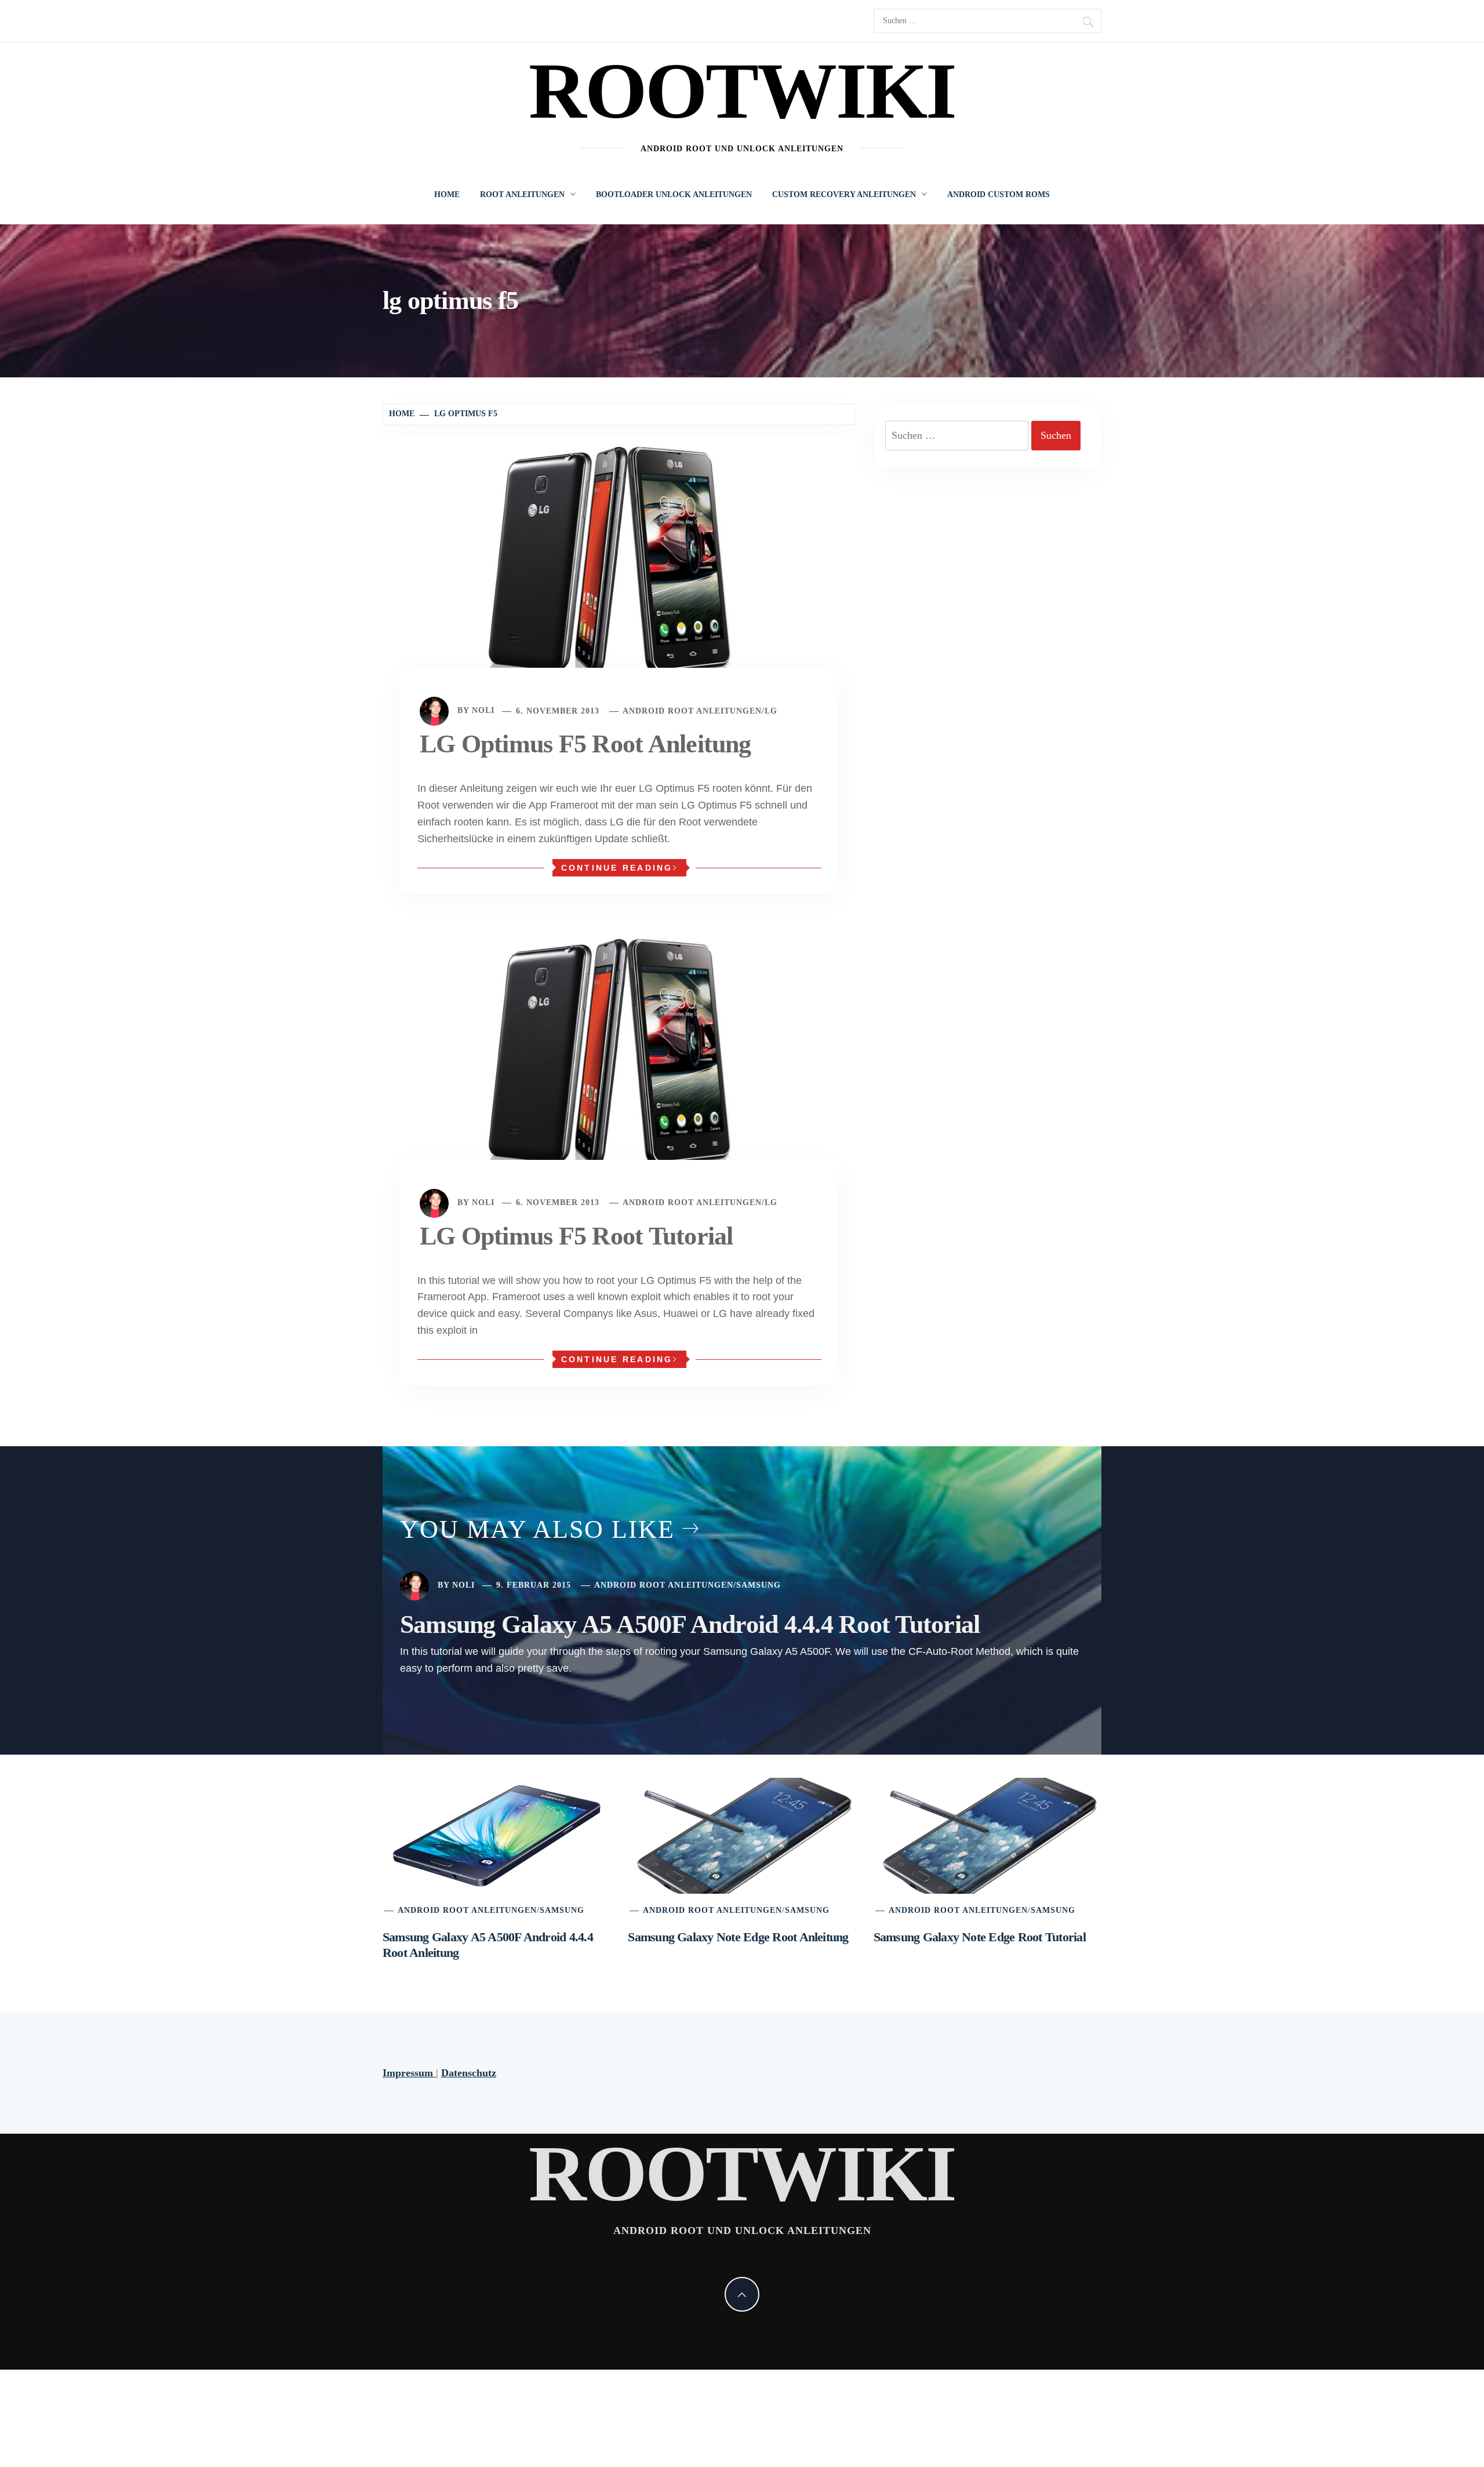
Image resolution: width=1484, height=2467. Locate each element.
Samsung (759, 1585)
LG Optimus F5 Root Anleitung (585, 744)
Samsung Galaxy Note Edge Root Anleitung (738, 1937)
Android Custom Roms (999, 194)
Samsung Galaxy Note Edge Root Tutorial (980, 1937)
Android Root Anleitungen (692, 711)
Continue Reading (617, 868)
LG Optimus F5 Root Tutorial (576, 1236)
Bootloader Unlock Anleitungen (674, 194)
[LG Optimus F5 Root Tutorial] (619, 1060)
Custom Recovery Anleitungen (844, 194)
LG (771, 711)
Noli (483, 711)
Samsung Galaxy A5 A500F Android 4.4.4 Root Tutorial (690, 1624)
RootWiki (742, 91)
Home (447, 194)
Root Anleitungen (522, 194)
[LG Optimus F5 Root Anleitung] (619, 569)
